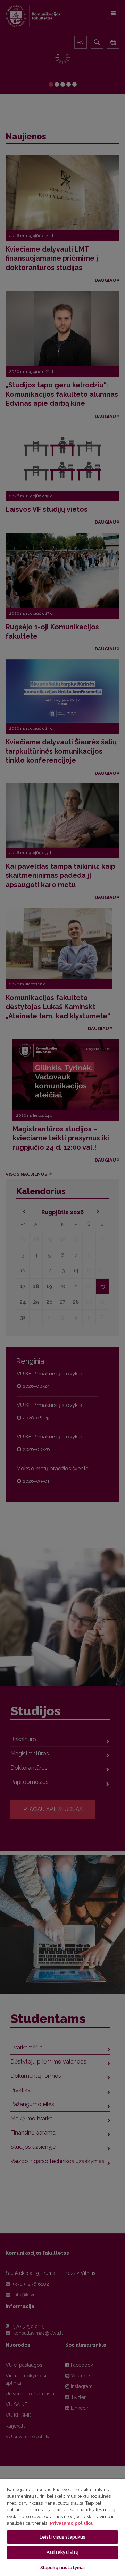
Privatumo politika (71, 2523)
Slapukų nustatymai (62, 2568)
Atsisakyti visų (63, 2552)
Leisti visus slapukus (63, 2537)
